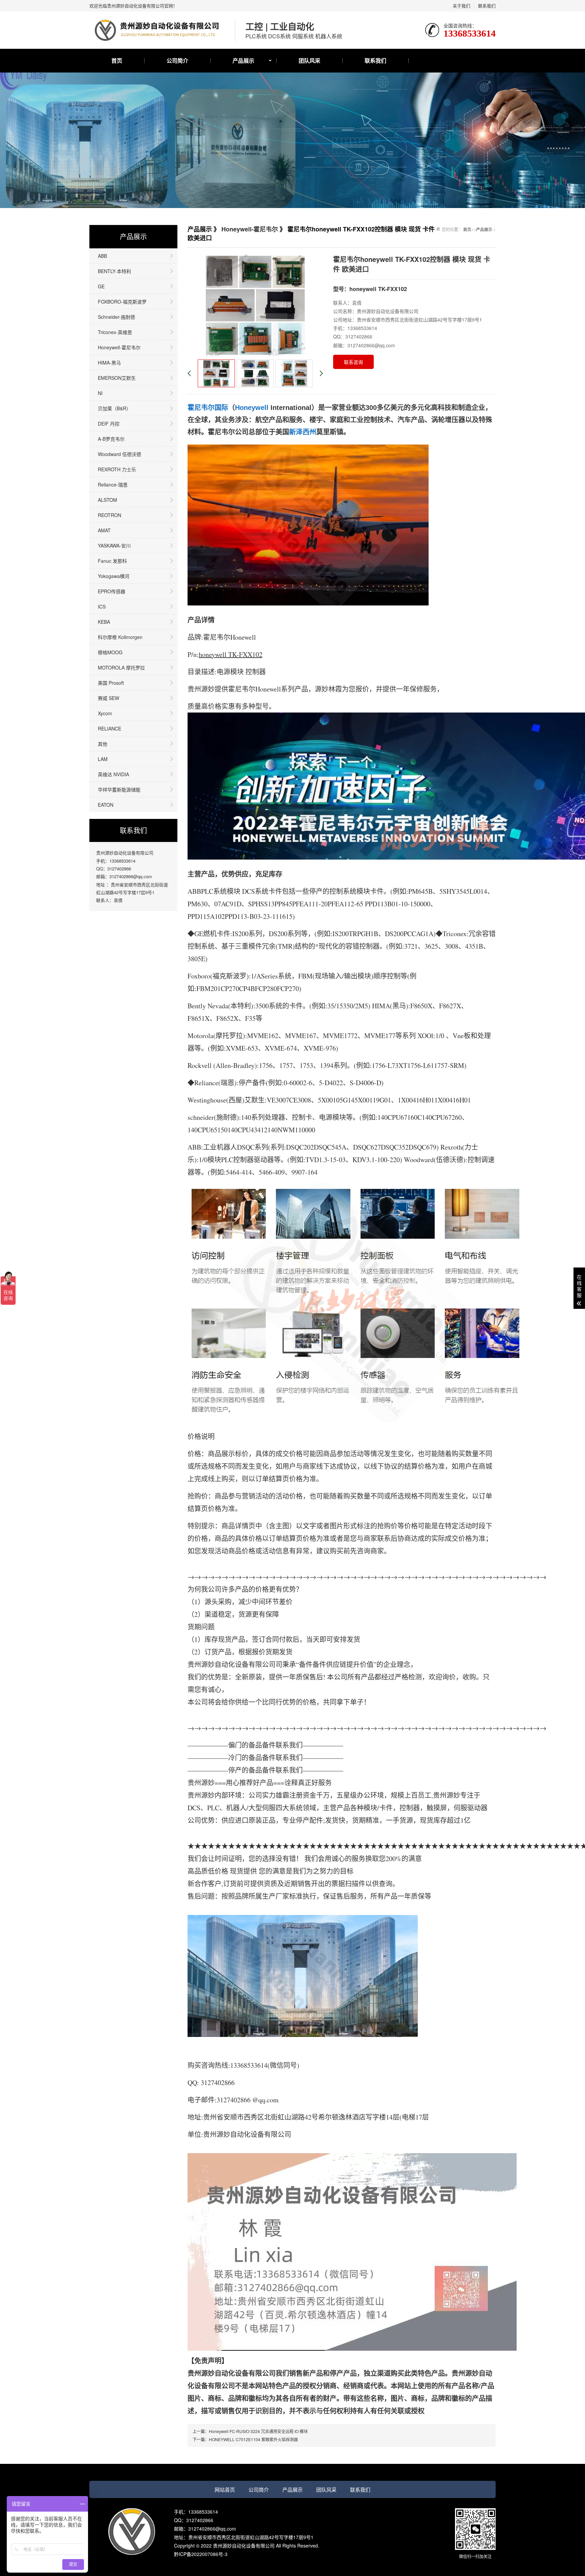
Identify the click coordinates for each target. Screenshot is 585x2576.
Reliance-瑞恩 (113, 485)
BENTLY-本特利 (114, 271)
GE (101, 286)
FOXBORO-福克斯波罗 (122, 302)
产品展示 (243, 60)
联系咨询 (353, 362)
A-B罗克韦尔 (111, 439)
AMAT (104, 530)
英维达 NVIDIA (113, 774)
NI (100, 393)
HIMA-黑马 (109, 363)
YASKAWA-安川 (114, 545)
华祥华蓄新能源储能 (119, 789)
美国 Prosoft (111, 683)
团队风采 (309, 60)
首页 (117, 60)
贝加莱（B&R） (114, 408)
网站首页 (225, 2489)
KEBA (104, 622)
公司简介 (177, 60)
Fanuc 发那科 (112, 561)
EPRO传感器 (112, 591)
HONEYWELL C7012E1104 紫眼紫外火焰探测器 (253, 2439)
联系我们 (487, 6)
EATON (106, 805)
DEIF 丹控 (109, 424)
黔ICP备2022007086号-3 (201, 2554)
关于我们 (461, 6)
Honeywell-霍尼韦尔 (119, 347)
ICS (102, 606)
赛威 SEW (109, 698)
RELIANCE (110, 728)
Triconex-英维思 (115, 332)
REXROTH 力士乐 (117, 469)
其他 (103, 744)
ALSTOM (107, 500)
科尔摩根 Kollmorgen (120, 637)
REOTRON (110, 515)
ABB (102, 256)
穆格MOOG (110, 652)
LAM (103, 759)
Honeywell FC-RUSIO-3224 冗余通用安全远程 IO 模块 (258, 2431)
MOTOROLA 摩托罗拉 (121, 667)
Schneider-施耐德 (116, 317)
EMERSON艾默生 (117, 378)
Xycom (105, 713)
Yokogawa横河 (114, 576)
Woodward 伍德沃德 (120, 454)
